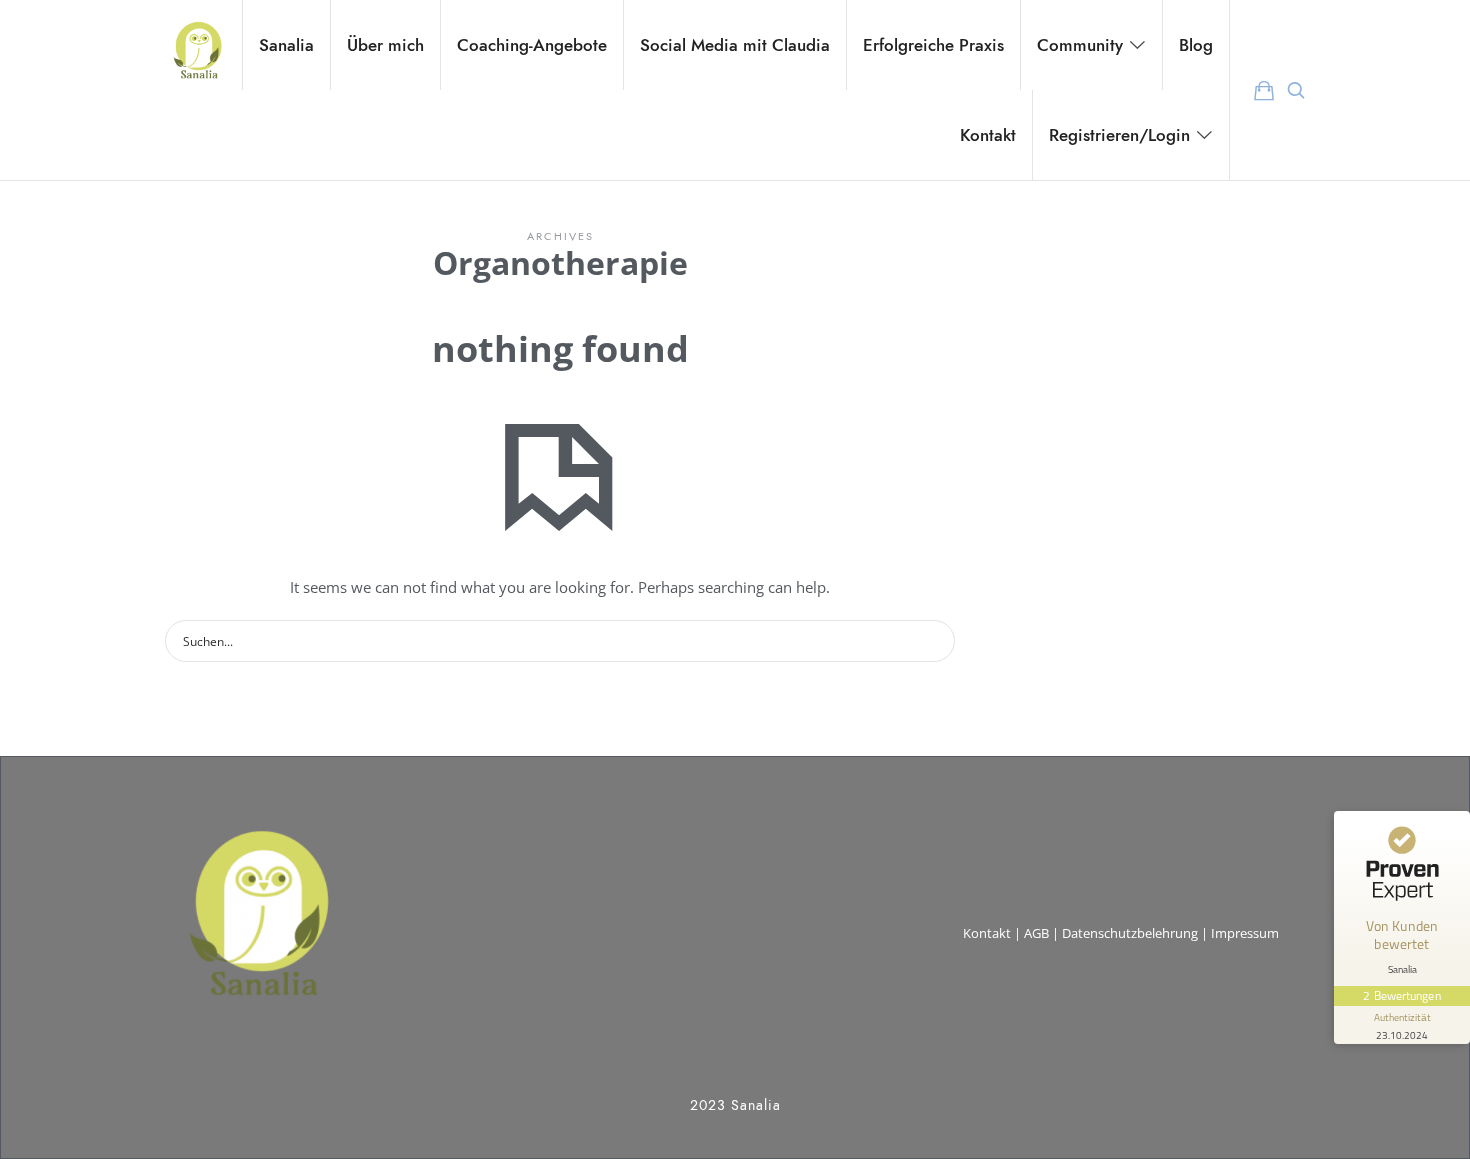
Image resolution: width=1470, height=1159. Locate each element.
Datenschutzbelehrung (1130, 933)
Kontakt (987, 933)
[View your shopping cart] (1264, 90)
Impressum (1245, 933)
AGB (1036, 933)
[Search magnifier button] (934, 641)
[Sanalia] (196, 45)
